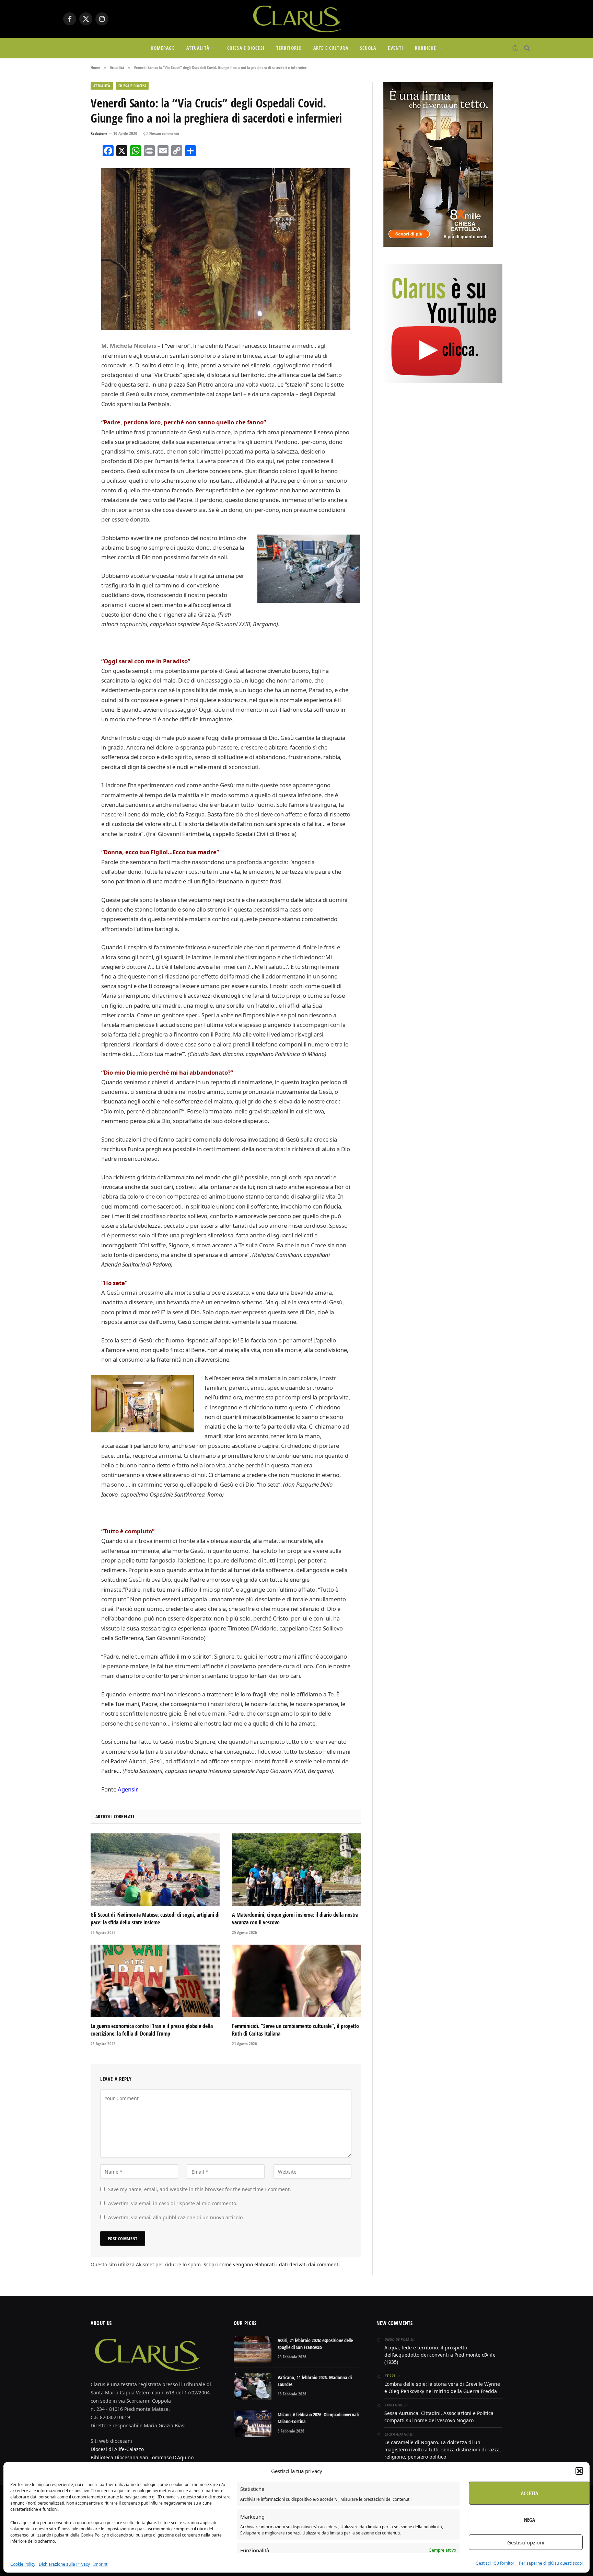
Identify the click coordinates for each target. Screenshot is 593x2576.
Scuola (368, 48)
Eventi (396, 48)
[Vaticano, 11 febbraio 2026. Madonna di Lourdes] (253, 2386)
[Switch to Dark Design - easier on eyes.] (515, 48)
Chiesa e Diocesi (246, 48)
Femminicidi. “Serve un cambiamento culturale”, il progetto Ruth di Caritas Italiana (295, 2030)
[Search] (526, 48)
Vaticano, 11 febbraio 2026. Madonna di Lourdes (315, 2381)
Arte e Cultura (331, 48)
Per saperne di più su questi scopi (551, 2563)
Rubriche (426, 48)
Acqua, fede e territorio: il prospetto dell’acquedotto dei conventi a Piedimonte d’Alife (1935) (440, 2355)
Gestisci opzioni (526, 2542)
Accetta (530, 2493)
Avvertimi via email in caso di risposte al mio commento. (173, 2203)
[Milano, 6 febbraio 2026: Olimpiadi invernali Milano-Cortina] (253, 2424)
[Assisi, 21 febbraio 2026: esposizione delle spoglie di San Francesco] (253, 2349)
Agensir (128, 1789)
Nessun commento (164, 133)
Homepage (163, 48)
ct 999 (389, 2376)
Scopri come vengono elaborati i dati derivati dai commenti (272, 2264)
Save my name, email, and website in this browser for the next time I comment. (200, 2189)
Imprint (100, 2564)
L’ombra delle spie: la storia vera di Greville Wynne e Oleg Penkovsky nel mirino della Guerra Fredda (442, 2388)
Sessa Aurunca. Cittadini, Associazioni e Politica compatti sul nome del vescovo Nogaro (439, 2417)
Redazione (99, 133)
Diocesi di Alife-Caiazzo (117, 2449)
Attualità (198, 48)
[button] (579, 2471)
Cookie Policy (23, 2564)
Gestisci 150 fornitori (496, 2563)
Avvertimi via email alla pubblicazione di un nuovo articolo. (176, 2217)
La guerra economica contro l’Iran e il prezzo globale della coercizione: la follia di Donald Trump (152, 2030)
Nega (530, 2520)
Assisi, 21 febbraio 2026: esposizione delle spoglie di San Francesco (315, 2344)
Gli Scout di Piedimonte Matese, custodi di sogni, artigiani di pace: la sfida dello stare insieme (155, 1919)
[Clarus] (296, 19)
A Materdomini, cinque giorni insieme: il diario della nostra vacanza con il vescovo (295, 1919)
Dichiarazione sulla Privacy (64, 2564)
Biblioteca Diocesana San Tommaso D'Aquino (142, 2457)
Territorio (289, 48)
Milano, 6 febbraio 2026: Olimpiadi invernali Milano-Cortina (318, 2418)
